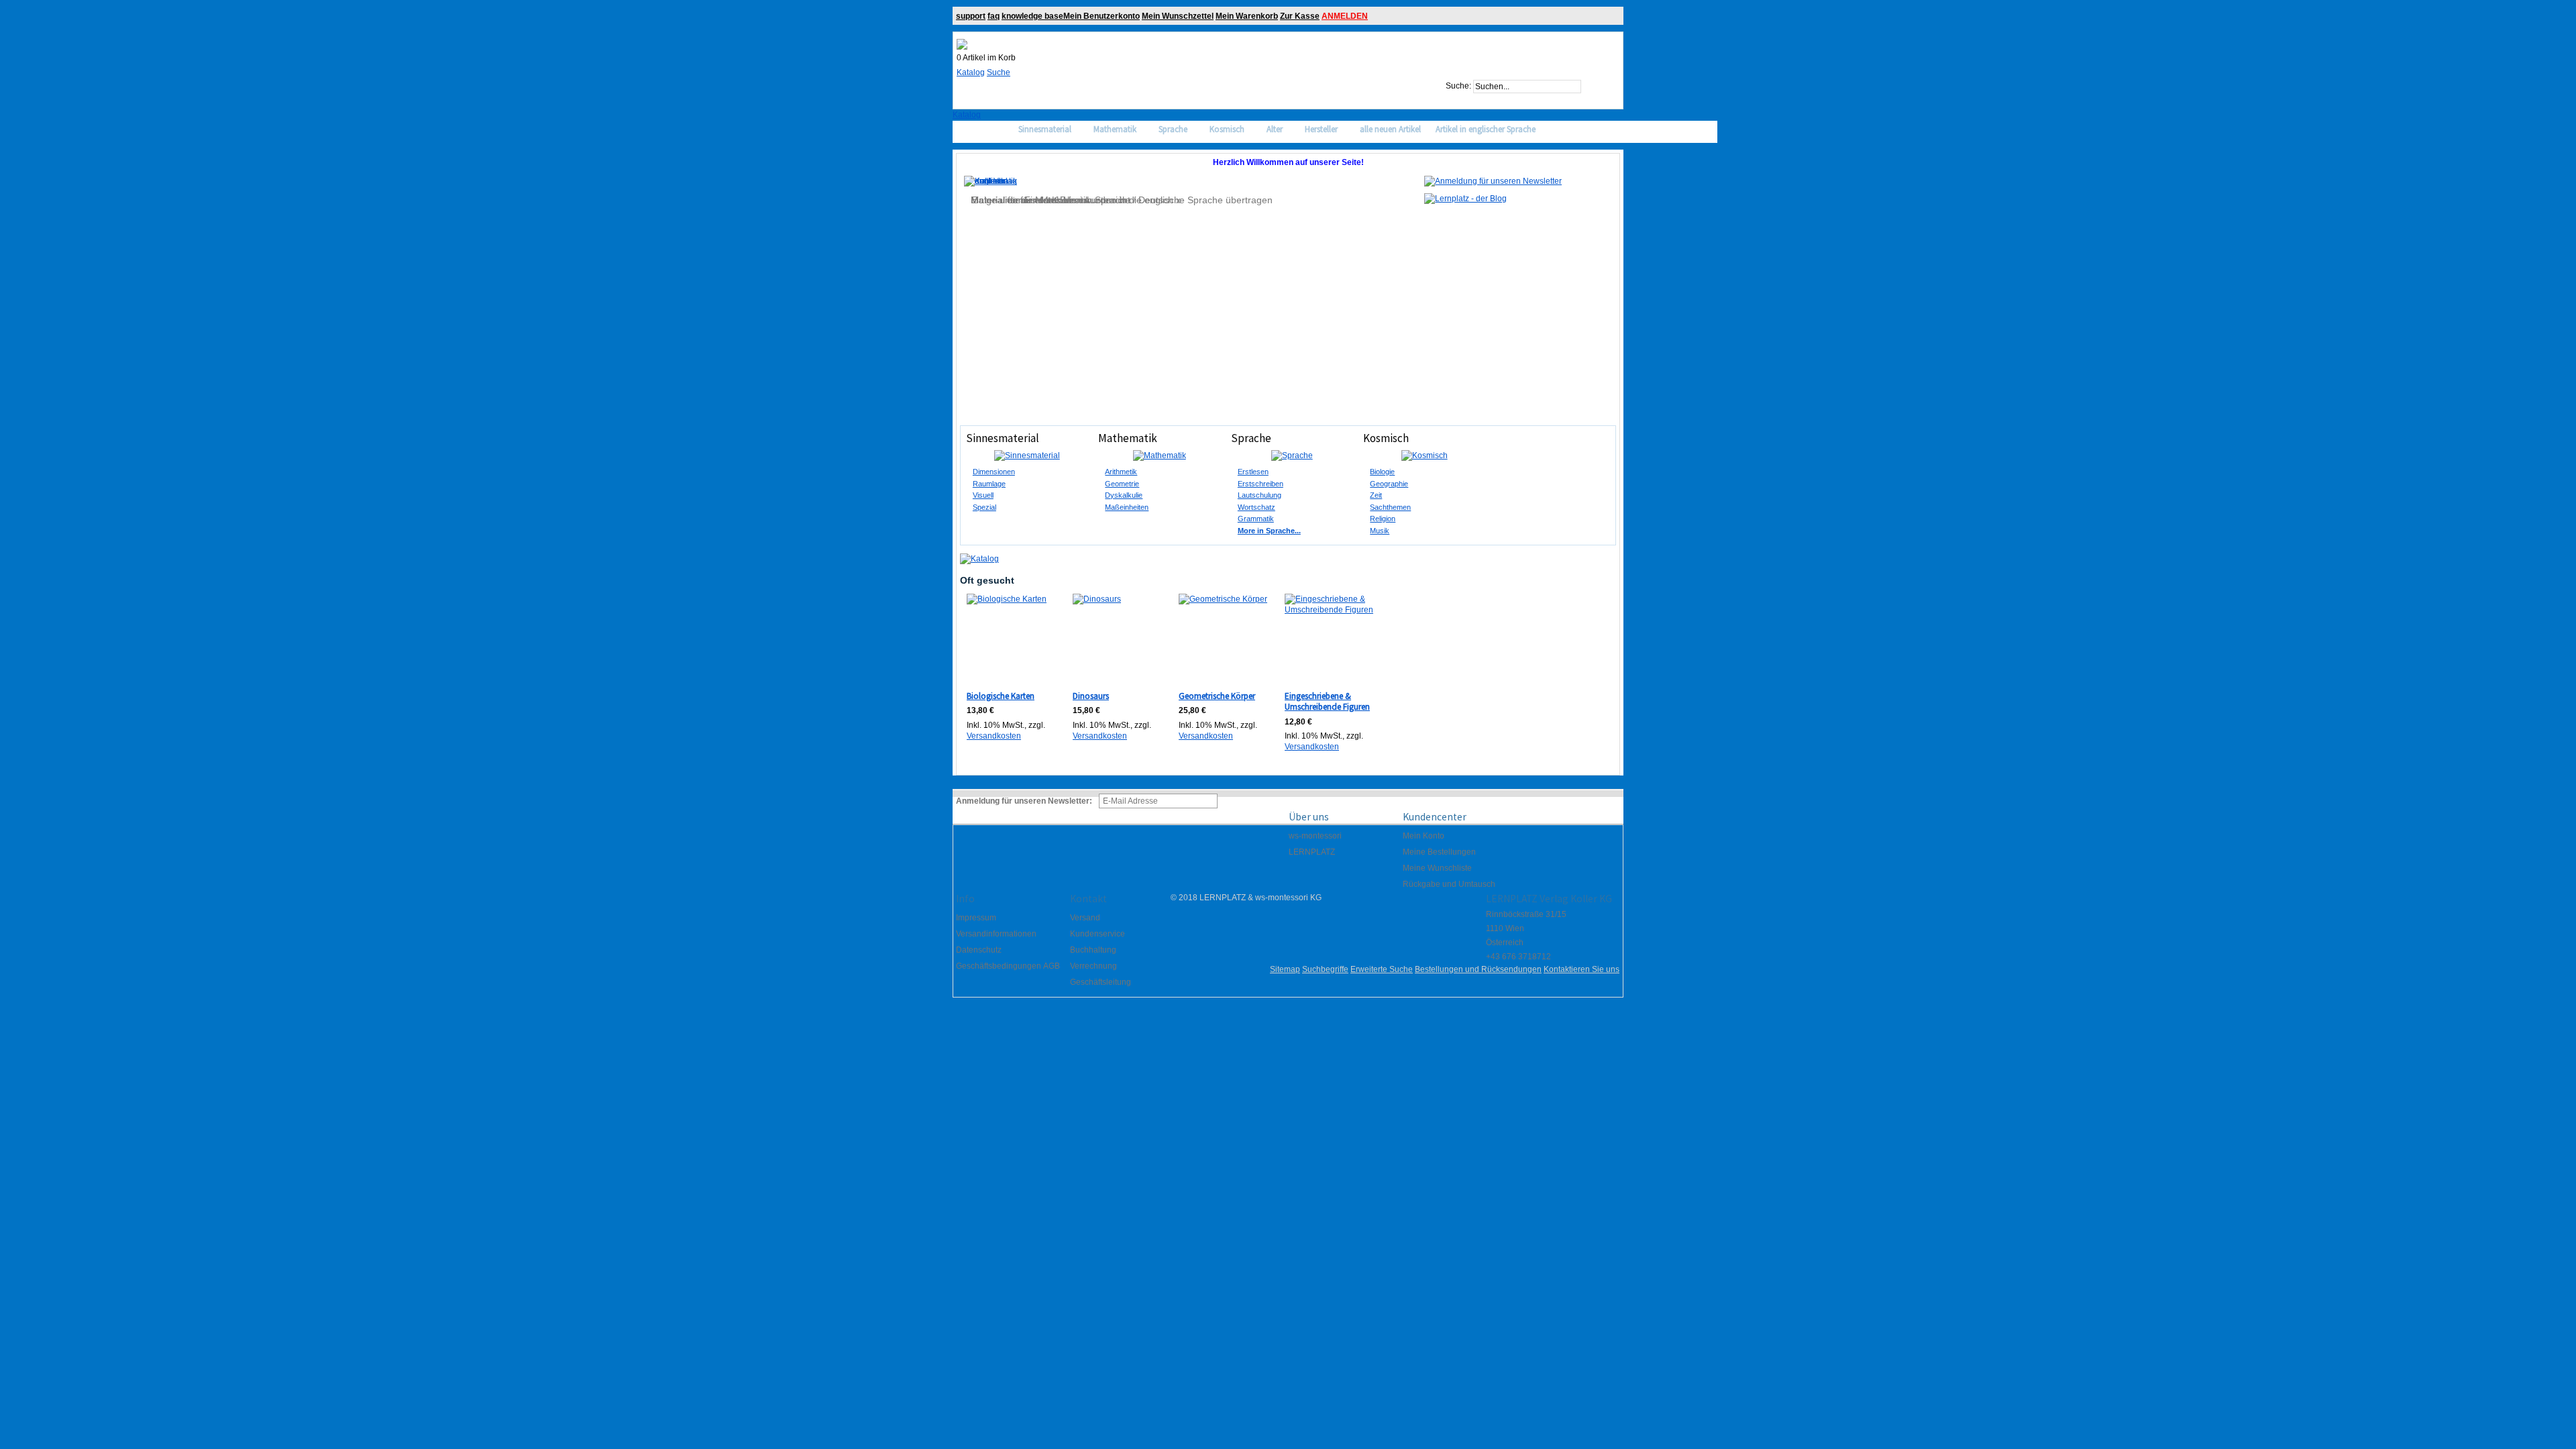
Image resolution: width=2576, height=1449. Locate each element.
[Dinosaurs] (1118, 639)
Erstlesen (1253, 472)
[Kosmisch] (1424, 455)
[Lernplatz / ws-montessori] (962, 44)
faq (994, 16)
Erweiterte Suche (1382, 969)
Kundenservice (1097, 934)
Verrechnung (1093, 966)
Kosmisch (1386, 438)
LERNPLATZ (1312, 852)
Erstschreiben (1260, 484)
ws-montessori (1315, 836)
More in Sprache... (1269, 531)
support (971, 16)
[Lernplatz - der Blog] (1465, 199)
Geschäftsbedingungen (999, 966)
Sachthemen (1390, 507)
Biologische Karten (1001, 696)
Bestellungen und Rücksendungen (1478, 969)
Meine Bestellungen (1439, 852)
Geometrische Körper (1217, 696)
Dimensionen (994, 472)
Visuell (983, 495)
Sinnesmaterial (1003, 438)
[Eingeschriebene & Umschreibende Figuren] (1330, 639)
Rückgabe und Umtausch (1449, 884)
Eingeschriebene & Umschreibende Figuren (1327, 702)
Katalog (971, 72)
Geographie (1389, 484)
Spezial (984, 507)
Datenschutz (979, 950)
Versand (1085, 918)
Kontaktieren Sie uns (1581, 969)
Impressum (976, 918)
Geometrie (1122, 484)
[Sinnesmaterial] (1027, 455)
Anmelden (1345, 16)
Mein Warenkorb (1247, 16)
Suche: (1458, 87)
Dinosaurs (1091, 696)
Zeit (1376, 495)
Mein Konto (1424, 836)
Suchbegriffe (1325, 969)
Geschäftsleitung (1101, 982)
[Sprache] (1292, 455)
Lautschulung (1259, 495)
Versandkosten (994, 736)
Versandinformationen (996, 934)
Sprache (1251, 438)
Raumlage (989, 484)
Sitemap (1285, 969)
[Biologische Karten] (1012, 639)
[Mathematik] (1159, 455)
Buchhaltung (1093, 950)
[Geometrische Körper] (1224, 639)
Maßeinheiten (1127, 507)
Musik (1380, 531)
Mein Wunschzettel (1178, 16)
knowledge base (1032, 16)
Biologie (1382, 472)
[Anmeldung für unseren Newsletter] (1493, 181)
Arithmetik (1121, 472)
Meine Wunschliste (1437, 868)
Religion (1383, 519)
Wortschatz (1256, 507)
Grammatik (1256, 519)
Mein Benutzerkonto (1102, 16)
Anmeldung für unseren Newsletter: (1024, 801)
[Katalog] (979, 559)
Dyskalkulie (1124, 495)
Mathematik (1128, 438)
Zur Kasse (1300, 16)
